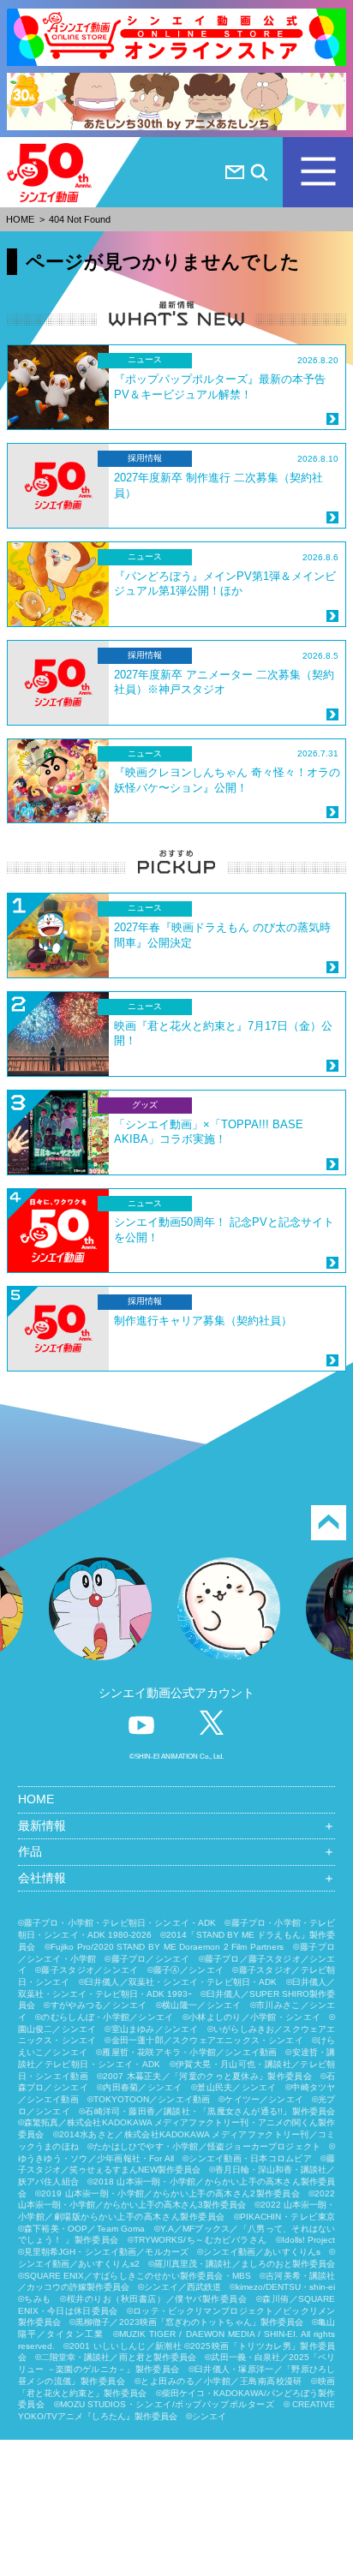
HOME (20, 219)
